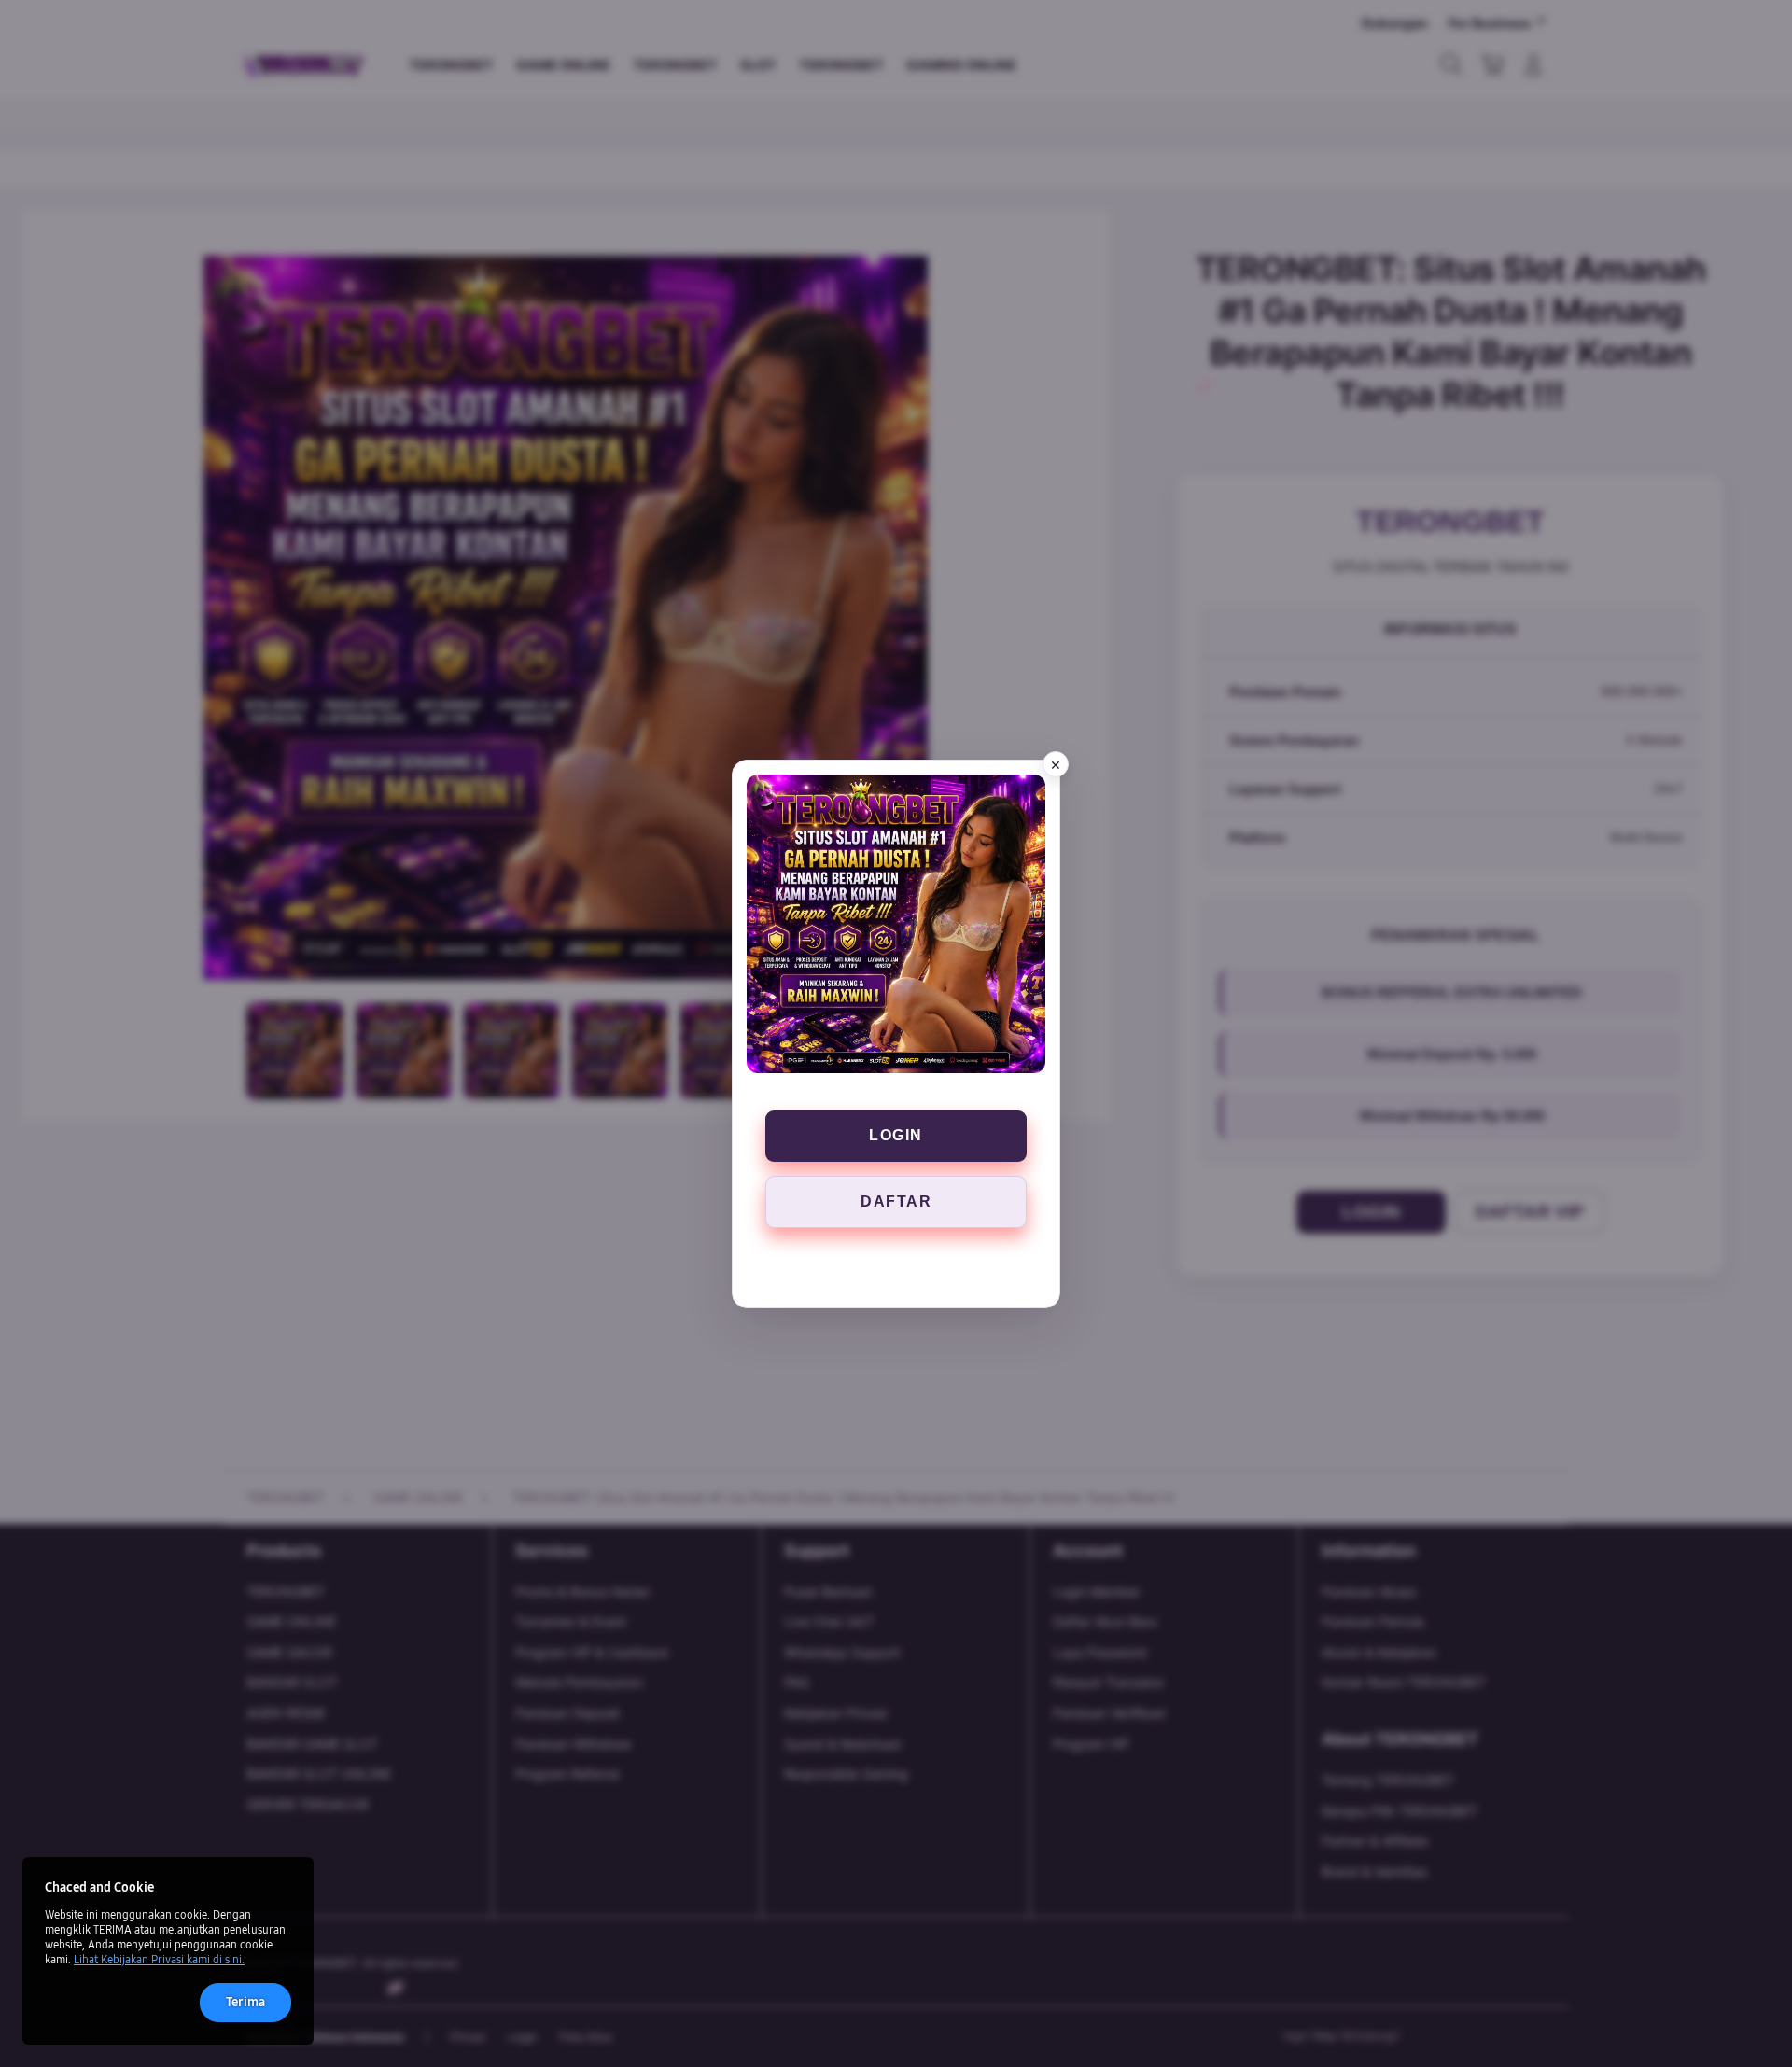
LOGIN (896, 1135)
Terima (245, 2002)
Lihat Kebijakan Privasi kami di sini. (159, 1960)
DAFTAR (896, 1201)
